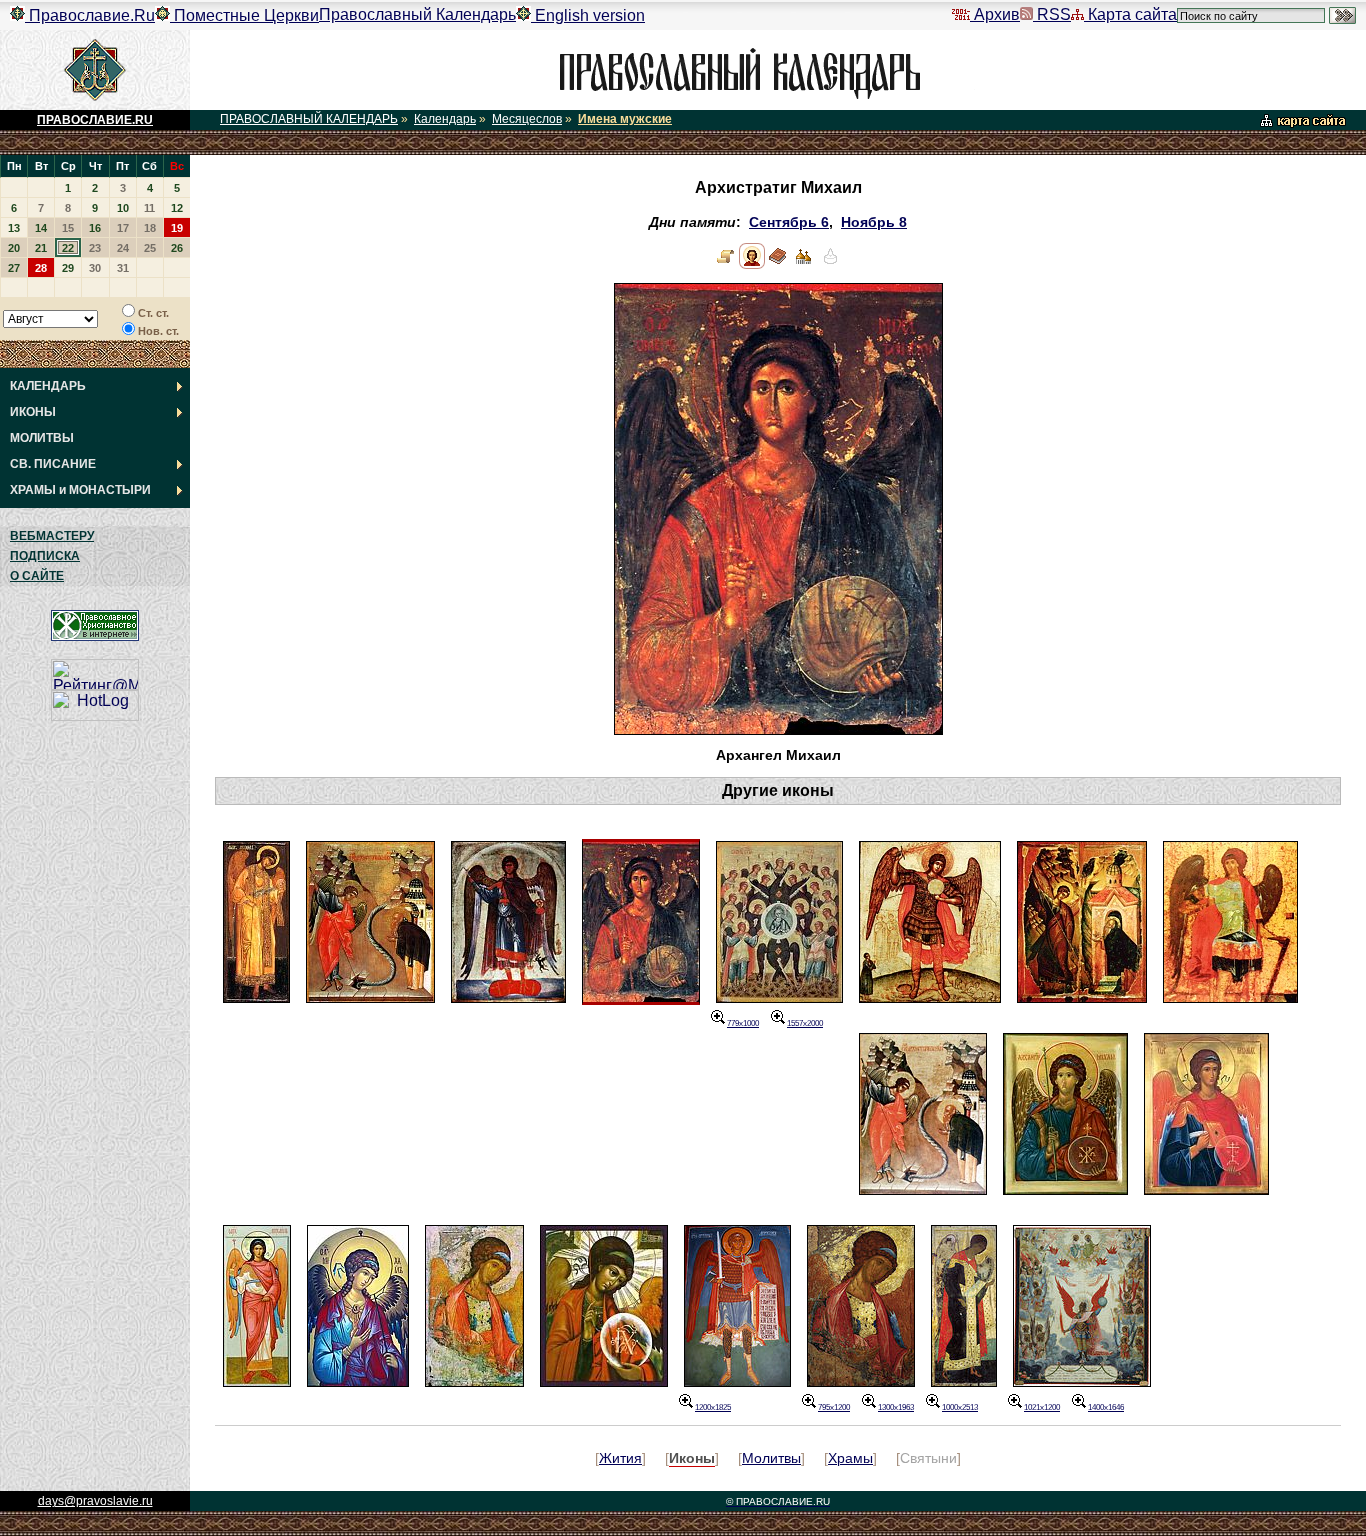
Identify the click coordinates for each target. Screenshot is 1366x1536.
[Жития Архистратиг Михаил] (726, 264)
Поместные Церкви (244, 15)
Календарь (445, 119)
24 (123, 248)
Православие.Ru (90, 15)
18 (150, 228)
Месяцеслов (527, 119)
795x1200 (834, 1407)
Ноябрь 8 (874, 222)
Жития (620, 1458)
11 (149, 208)
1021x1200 (1042, 1407)
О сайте (37, 576)
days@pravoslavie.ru (95, 1501)
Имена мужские (625, 119)
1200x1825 (713, 1407)
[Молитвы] (778, 264)
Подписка (45, 556)
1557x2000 (805, 1023)
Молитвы (771, 1458)
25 (150, 248)
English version (588, 15)
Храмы (850, 1458)
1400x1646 (1106, 1407)
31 (123, 268)
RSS (1052, 14)
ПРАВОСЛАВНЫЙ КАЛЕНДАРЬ (309, 119)
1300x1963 (896, 1407)
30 (95, 268)
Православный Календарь (417, 14)
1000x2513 (960, 1407)
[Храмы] (804, 264)
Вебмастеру (52, 536)
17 (123, 228)
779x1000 (743, 1023)
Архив (995, 14)
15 (68, 228)
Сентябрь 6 (789, 222)
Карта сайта (1130, 14)
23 (95, 248)
